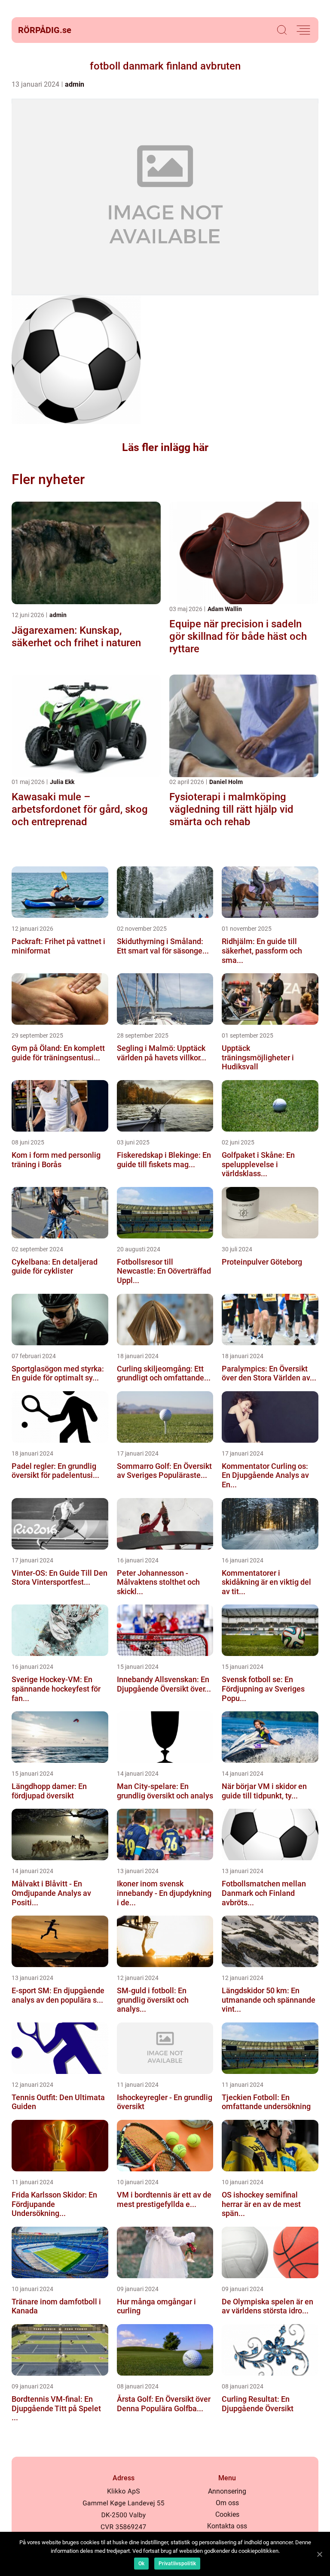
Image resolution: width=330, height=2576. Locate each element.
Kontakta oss (227, 2526)
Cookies (227, 2514)
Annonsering (227, 2491)
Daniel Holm (226, 782)
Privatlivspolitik (177, 2564)
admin (75, 84)
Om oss (227, 2503)
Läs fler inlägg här (165, 447)
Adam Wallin (225, 609)
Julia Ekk (62, 782)
